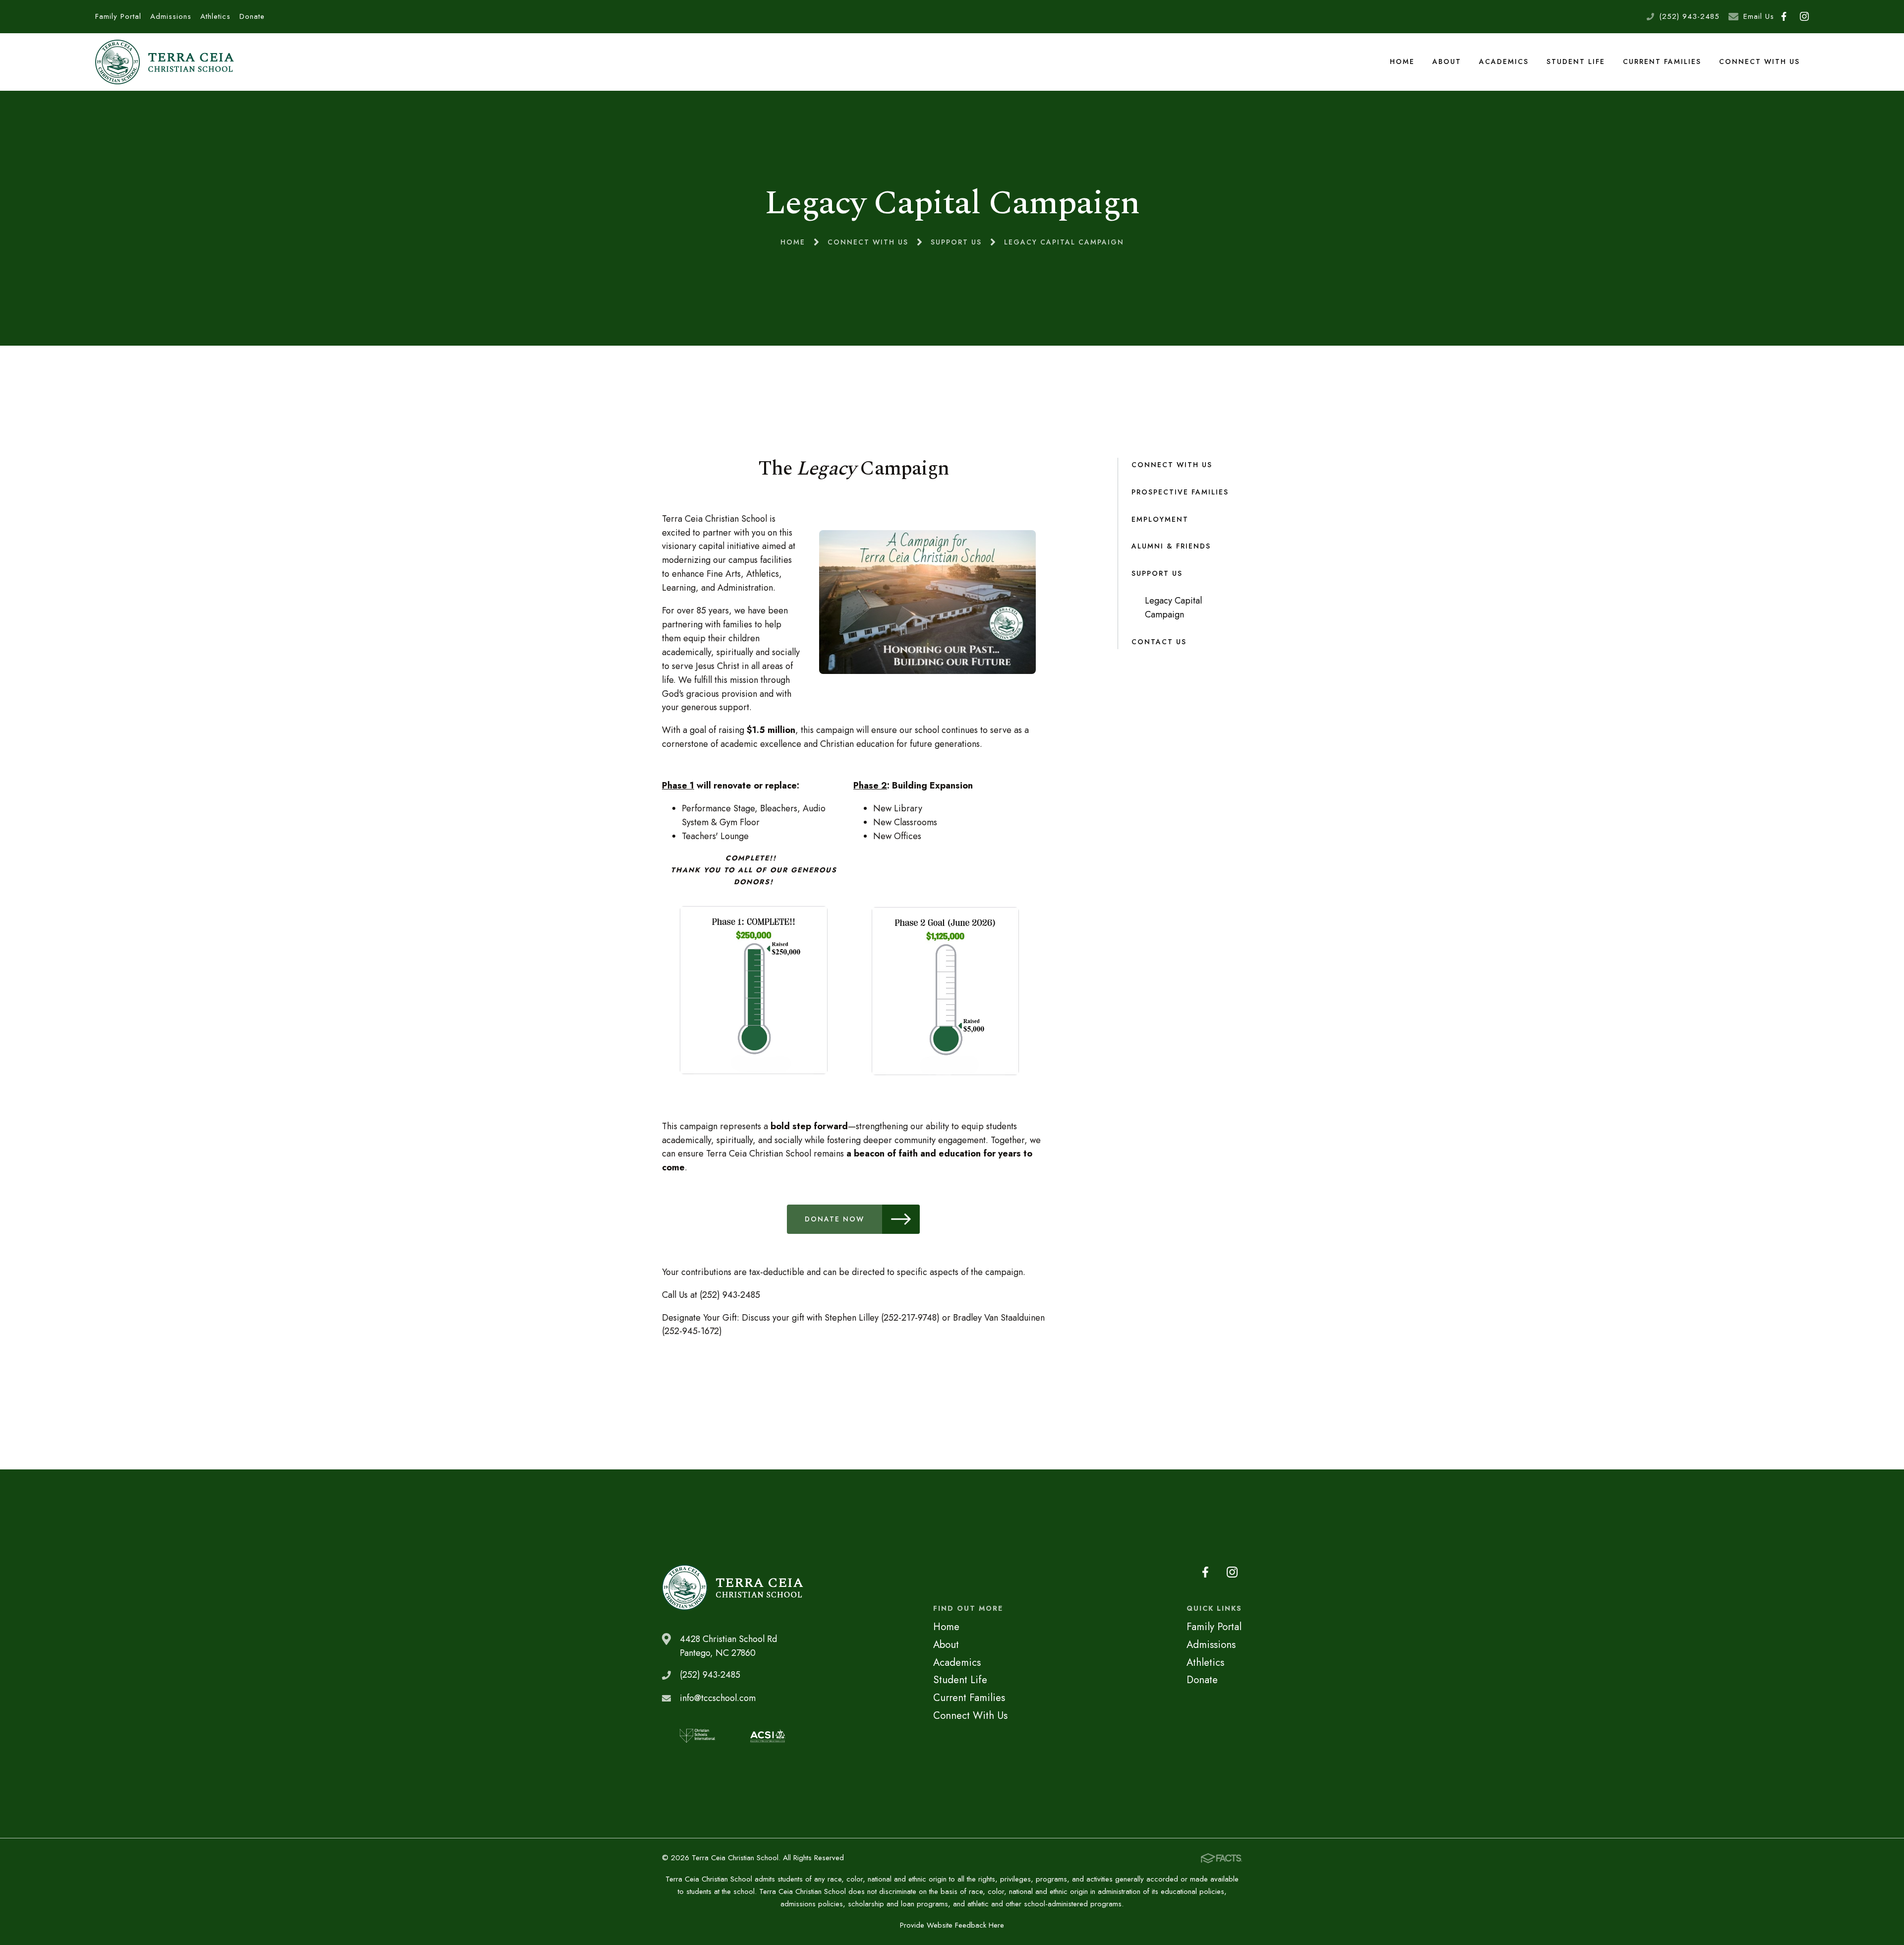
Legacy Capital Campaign (1173, 608)
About (1447, 61)
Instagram (1805, 17)
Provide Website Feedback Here (952, 1925)
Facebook (1784, 17)
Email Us (1759, 16)
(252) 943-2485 (1689, 16)
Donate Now (834, 1219)
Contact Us (1159, 642)
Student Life (1576, 61)
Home (1402, 61)
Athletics (215, 16)
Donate (252, 16)
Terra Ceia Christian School (165, 62)
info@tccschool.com (718, 1698)
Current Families (1662, 61)
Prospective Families (1180, 492)
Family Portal (118, 16)
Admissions (171, 16)
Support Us (1157, 573)
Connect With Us (1759, 61)
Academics (1504, 61)
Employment (1160, 519)
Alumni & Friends (1171, 546)
